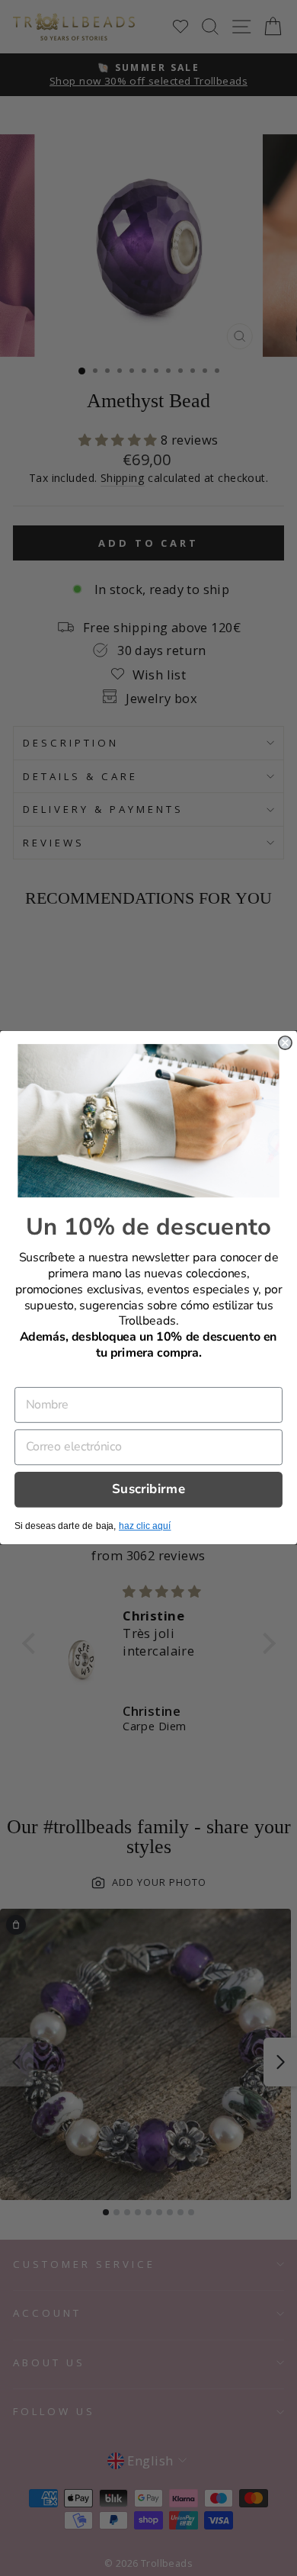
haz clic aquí (145, 1527)
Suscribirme (148, 1490)
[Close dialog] (285, 1043)
